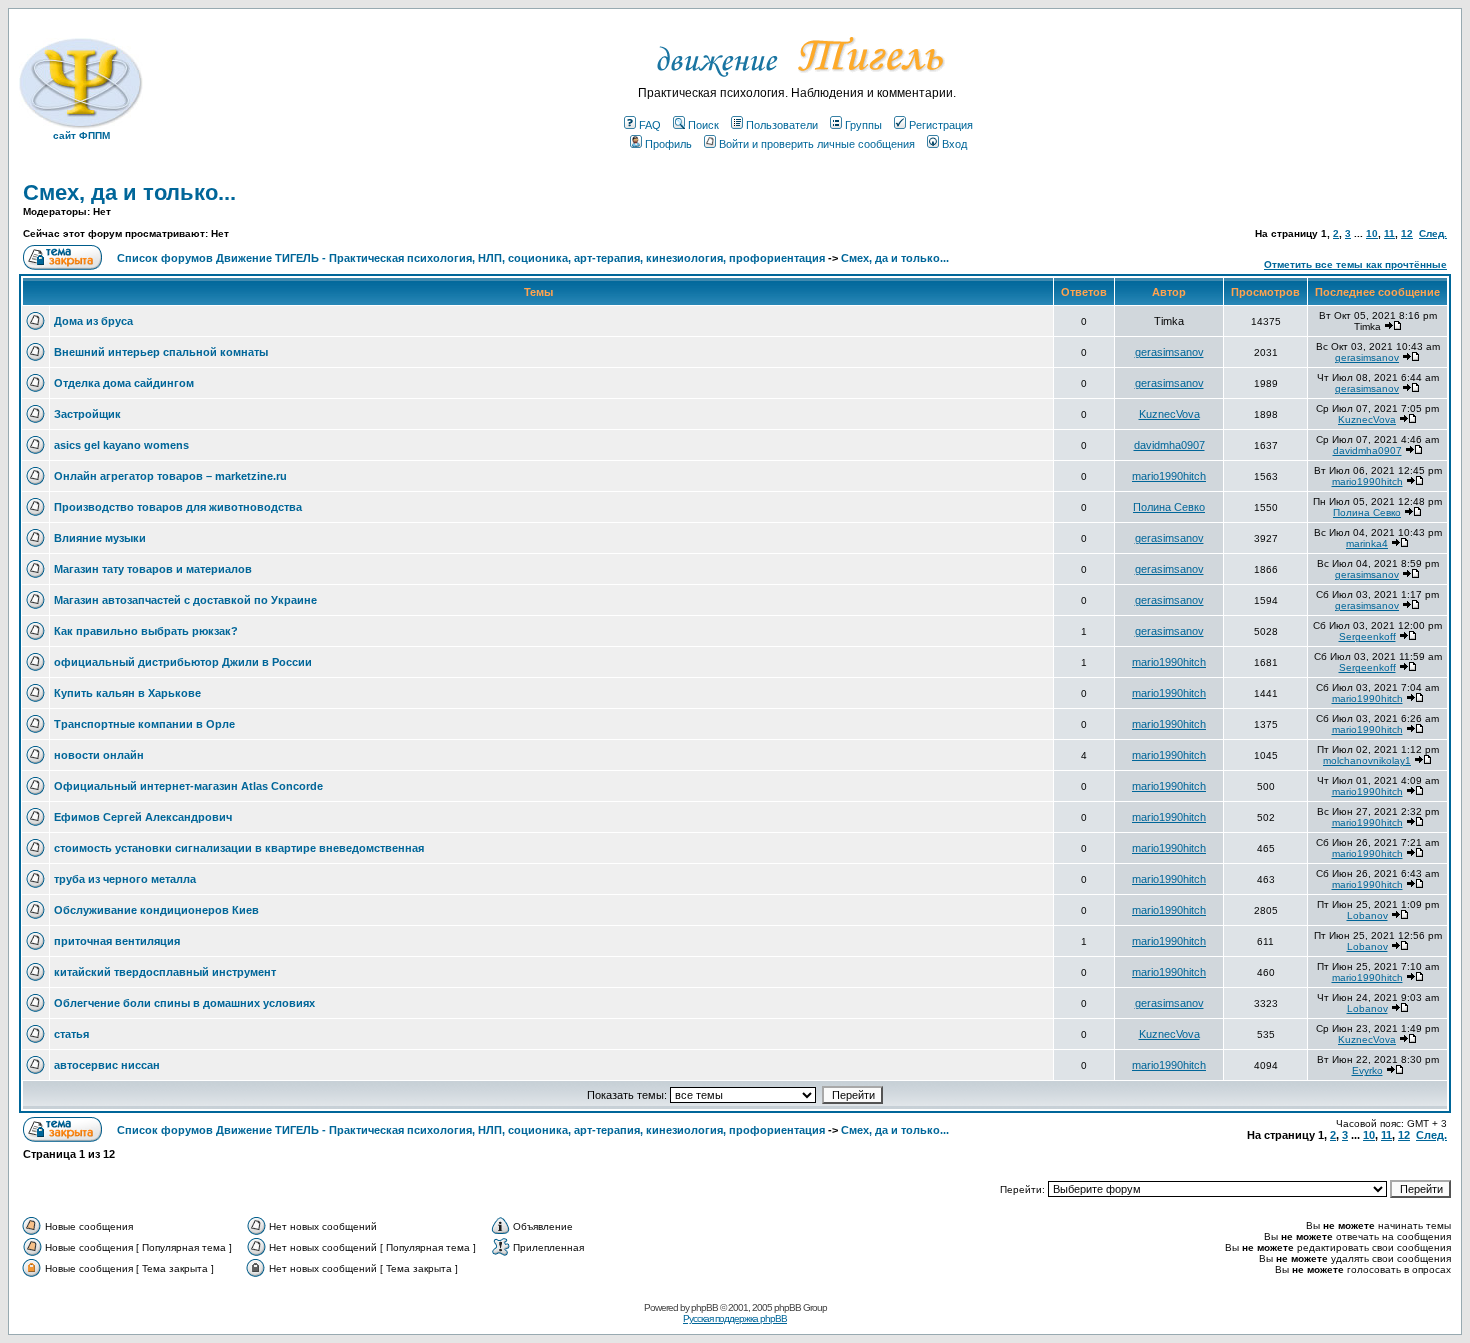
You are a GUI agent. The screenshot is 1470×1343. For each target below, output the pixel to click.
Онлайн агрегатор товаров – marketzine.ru (170, 476)
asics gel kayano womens (121, 445)
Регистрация (941, 125)
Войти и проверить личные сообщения (817, 144)
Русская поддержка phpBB (735, 1318)
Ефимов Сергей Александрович (143, 817)
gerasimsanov (1169, 352)
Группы (863, 125)
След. (1433, 233)
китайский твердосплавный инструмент (165, 972)
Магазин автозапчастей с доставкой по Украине (185, 600)
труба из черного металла (125, 879)
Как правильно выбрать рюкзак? (146, 631)
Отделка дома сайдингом (124, 383)
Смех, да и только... (129, 192)
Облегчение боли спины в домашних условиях (184, 1003)
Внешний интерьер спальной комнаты (161, 352)
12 (1407, 233)
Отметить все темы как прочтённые (1355, 264)
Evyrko (1367, 1070)
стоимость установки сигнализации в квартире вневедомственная (239, 848)
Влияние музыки (100, 538)
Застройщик (87, 414)
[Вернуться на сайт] (797, 82)
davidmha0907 (1169, 445)
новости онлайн (99, 755)
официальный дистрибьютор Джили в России (183, 662)
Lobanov (1367, 915)
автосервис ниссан (107, 1065)
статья (71, 1034)
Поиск (703, 125)
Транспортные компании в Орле (144, 724)
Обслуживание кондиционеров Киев (156, 910)
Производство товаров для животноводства (178, 507)
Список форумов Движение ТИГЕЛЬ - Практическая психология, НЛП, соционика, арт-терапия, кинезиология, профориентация (471, 258)
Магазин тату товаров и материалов (153, 569)
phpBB (704, 1307)
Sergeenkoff (1367, 636)
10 (1372, 233)
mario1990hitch (1169, 476)
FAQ (650, 125)
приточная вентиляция (117, 941)
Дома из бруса (93, 321)
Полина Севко (1169, 507)
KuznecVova (1169, 414)
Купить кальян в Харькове (127, 693)
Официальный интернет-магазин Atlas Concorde (188, 786)
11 (1389, 233)
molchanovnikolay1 (1367, 760)
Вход (954, 144)
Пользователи (782, 125)
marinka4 (1367, 543)
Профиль (668, 144)
